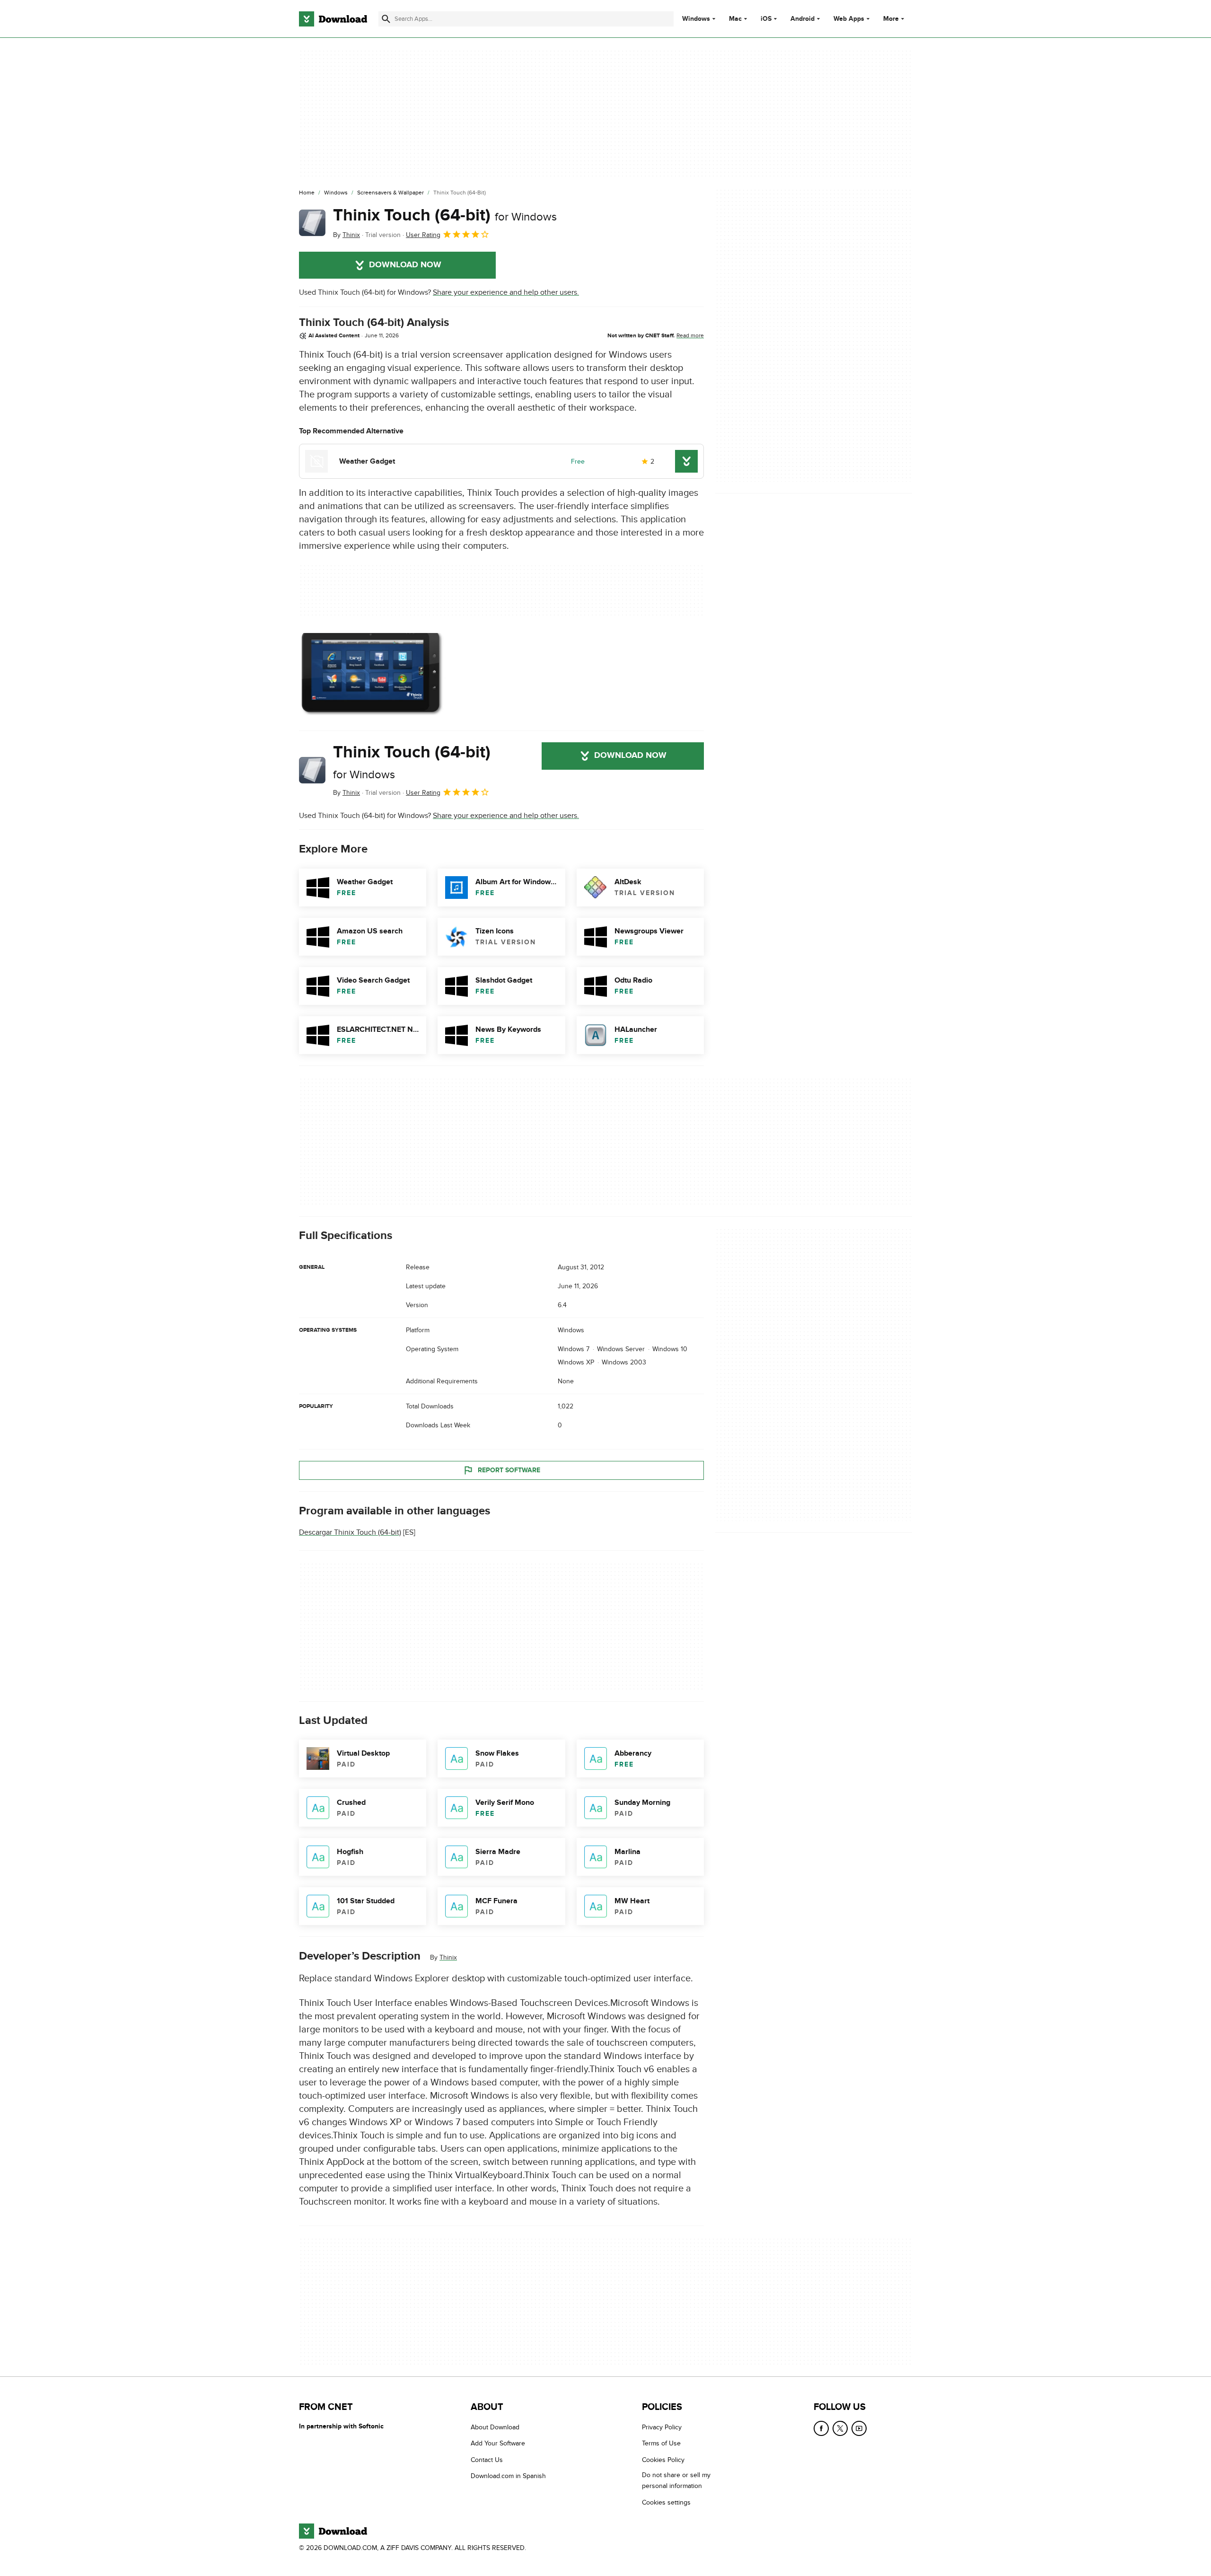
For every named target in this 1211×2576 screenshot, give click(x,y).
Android (803, 19)
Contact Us (487, 2459)
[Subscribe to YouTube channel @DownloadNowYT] (859, 2428)
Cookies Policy (663, 2459)
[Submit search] (386, 19)
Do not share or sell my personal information (676, 2480)
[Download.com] (333, 19)
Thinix (448, 1957)
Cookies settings (666, 2502)
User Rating (423, 235)
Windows (696, 19)
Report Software (509, 1470)
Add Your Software (498, 2443)
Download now (405, 265)
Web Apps (849, 19)
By (347, 235)
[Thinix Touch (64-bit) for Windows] (312, 223)
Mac (735, 19)
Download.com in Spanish (508, 2476)
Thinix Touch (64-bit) (445, 215)
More (891, 19)
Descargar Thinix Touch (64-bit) (350, 1532)
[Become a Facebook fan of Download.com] (821, 2428)
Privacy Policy (662, 2427)
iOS (766, 19)
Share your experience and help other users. (506, 292)
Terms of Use (661, 2443)
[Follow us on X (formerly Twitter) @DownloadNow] (840, 2428)
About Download (495, 2427)
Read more (690, 335)
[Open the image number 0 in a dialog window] (372, 674)
